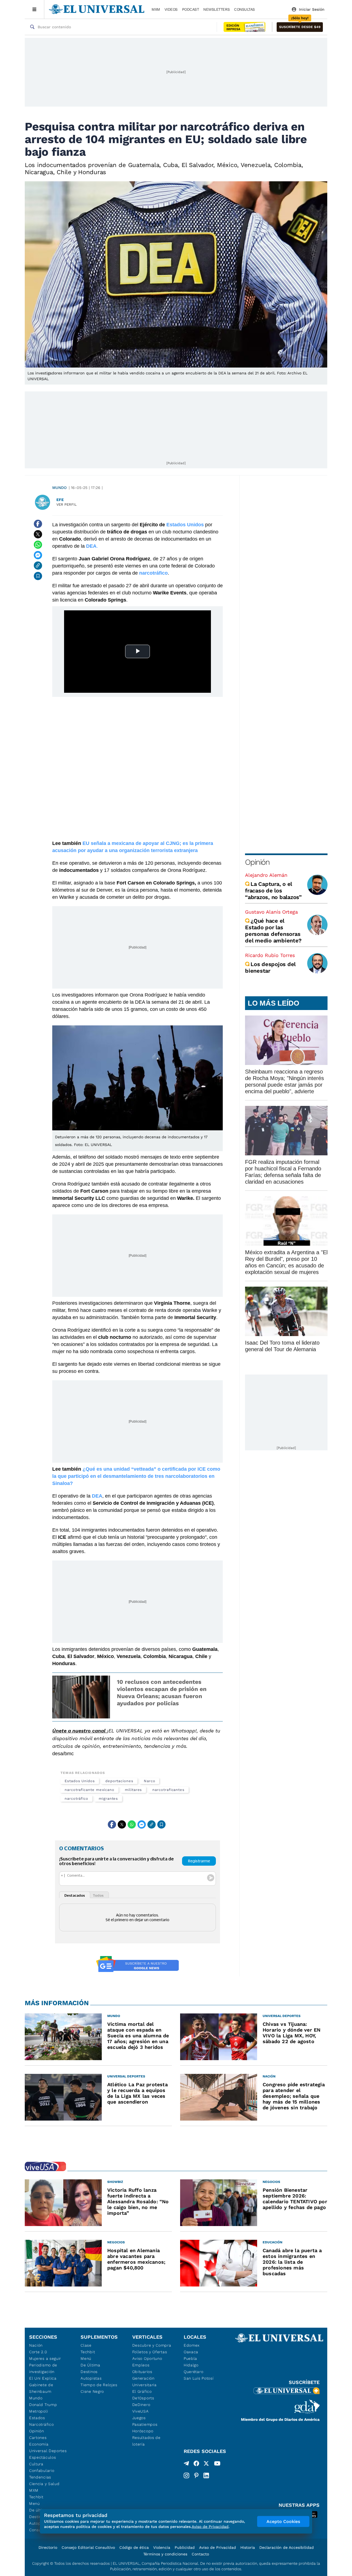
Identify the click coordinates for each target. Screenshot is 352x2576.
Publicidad (185, 2547)
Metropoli (38, 2411)
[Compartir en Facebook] (38, 524)
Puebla (190, 2358)
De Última (90, 2365)
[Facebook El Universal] (196, 2464)
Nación (36, 2345)
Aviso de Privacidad (218, 2547)
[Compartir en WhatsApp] (38, 545)
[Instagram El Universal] (186, 2475)
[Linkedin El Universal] (206, 2475)
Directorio (48, 2547)
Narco (150, 1781)
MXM (156, 9)
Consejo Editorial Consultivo (88, 2547)
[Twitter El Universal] (206, 2464)
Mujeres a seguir (45, 2358)
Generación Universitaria (145, 2382)
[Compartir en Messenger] (38, 555)
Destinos (89, 2372)
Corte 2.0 (38, 2352)
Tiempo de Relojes (99, 2385)
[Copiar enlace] (38, 566)
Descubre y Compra (152, 2345)
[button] (300, 27)
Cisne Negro (92, 2391)
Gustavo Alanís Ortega (271, 912)
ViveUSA (141, 2411)
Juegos (139, 2418)
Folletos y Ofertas (150, 2352)
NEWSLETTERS (216, 9)
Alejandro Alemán (266, 875)
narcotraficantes (168, 1790)
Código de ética (134, 2547)
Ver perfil (67, 504)
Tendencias (40, 2477)
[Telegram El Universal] (186, 2464)
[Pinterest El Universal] (196, 2475)
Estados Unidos (80, 1781)
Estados (37, 2418)
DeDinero (141, 2405)
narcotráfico (76, 1799)
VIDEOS (171, 9)
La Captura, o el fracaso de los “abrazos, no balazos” (273, 891)
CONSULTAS (244, 9)
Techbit (36, 2497)
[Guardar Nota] (38, 576)
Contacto (200, 2554)
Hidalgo (191, 2365)
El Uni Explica (43, 2378)
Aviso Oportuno (147, 2358)
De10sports (143, 2398)
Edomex (192, 2345)
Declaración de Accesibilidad (287, 2547)
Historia (248, 2547)
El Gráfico (142, 2391)
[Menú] (35, 9)
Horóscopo (143, 2431)
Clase (86, 2345)
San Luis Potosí (199, 2378)
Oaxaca (191, 2352)
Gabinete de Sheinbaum (41, 2388)
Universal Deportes (48, 2451)
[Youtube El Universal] (217, 2464)
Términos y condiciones (165, 2554)
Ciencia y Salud (44, 2484)
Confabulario (42, 2471)
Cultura (36, 2464)
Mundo (59, 488)
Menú (35, 2503)
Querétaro (193, 2372)
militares (133, 1790)
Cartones (38, 2438)
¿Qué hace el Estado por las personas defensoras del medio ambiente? (273, 931)
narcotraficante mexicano (90, 1790)
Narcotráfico (41, 2424)
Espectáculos (42, 2457)
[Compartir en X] (38, 534)
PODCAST (191, 9)
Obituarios (142, 2372)
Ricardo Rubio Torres (270, 955)
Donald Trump (43, 2405)
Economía (39, 2444)
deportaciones (119, 1781)
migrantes (108, 1799)
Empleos (141, 2365)
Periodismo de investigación (43, 2368)
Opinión (257, 862)
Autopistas (91, 2378)
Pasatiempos (145, 2424)
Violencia (162, 2547)
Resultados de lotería (146, 2441)
